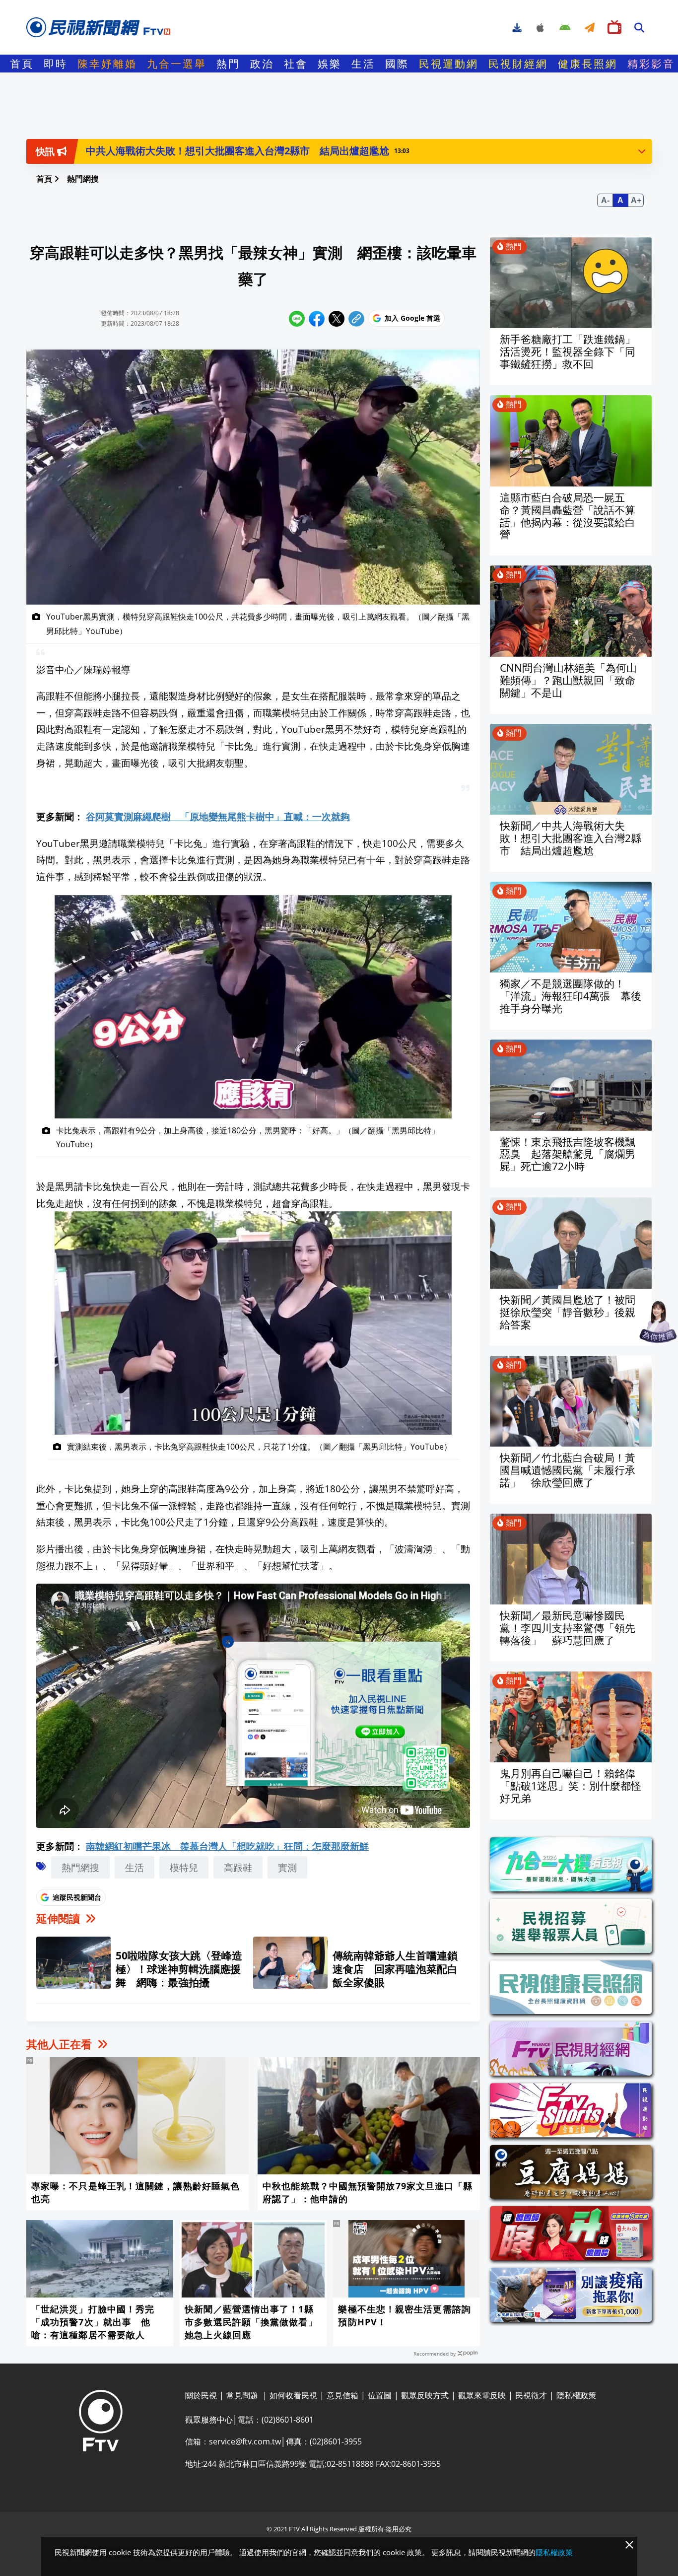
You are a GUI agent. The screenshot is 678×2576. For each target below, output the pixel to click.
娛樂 (330, 64)
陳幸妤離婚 (107, 64)
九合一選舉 (177, 64)
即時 (56, 64)
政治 (262, 64)
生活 (363, 64)
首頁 (22, 64)
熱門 (228, 64)
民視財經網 (518, 64)
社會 (296, 64)
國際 (397, 64)
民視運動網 (449, 64)
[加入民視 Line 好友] (339, 1717)
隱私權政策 (554, 2552)
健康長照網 (588, 64)
